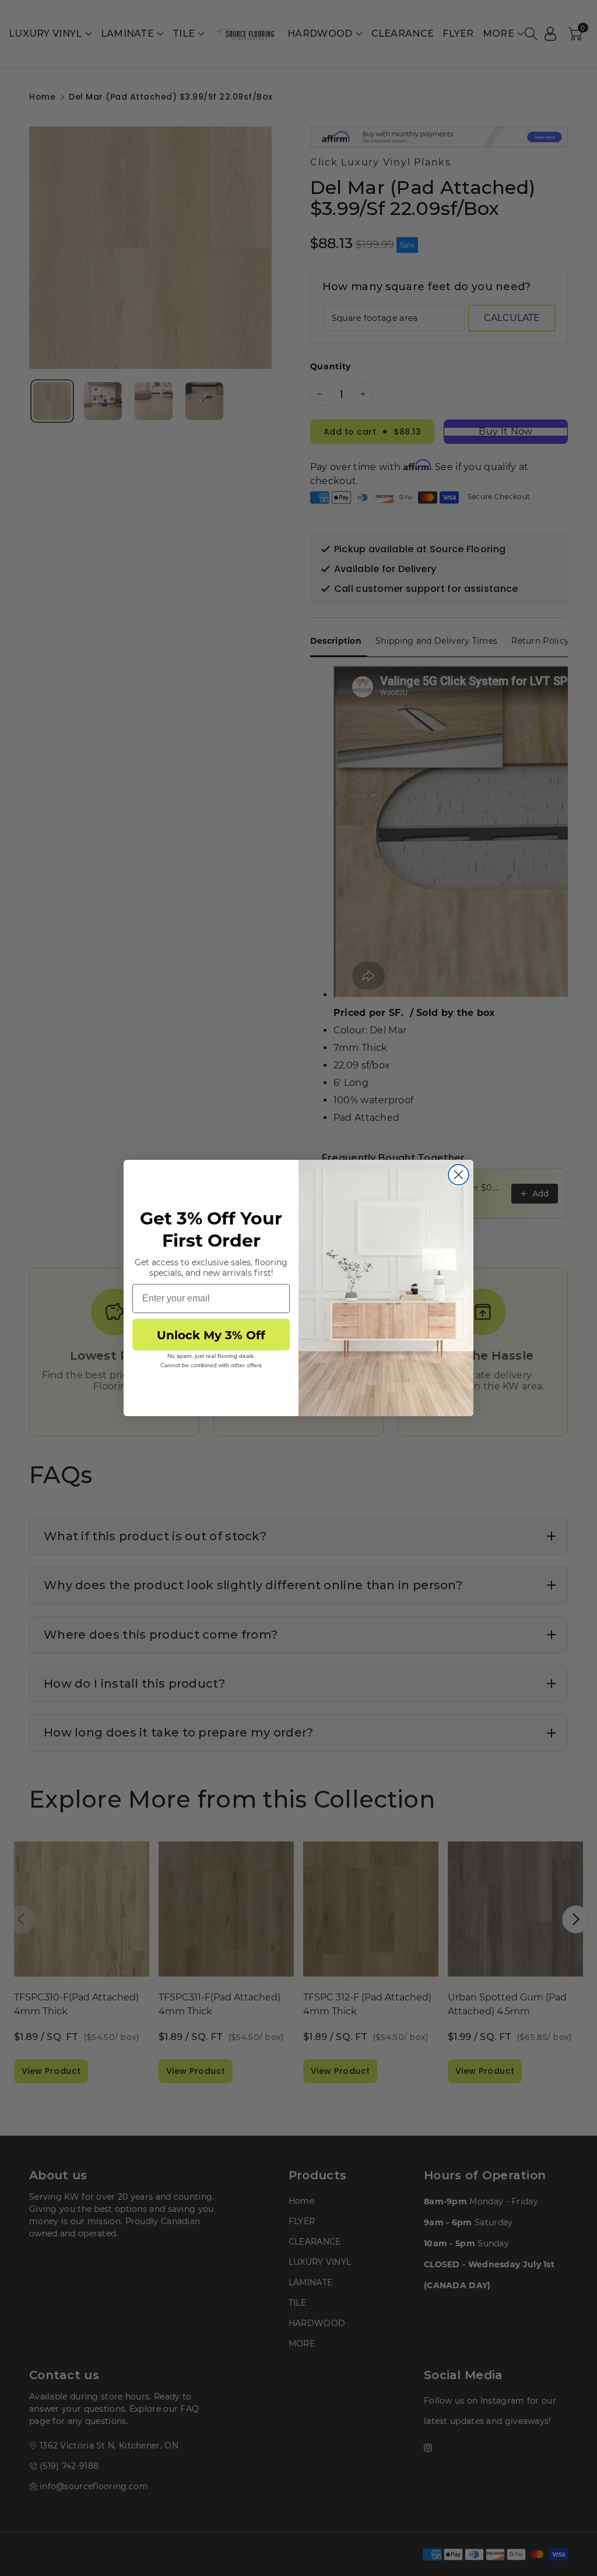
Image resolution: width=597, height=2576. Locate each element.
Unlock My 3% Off (211, 1334)
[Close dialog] (459, 1175)
